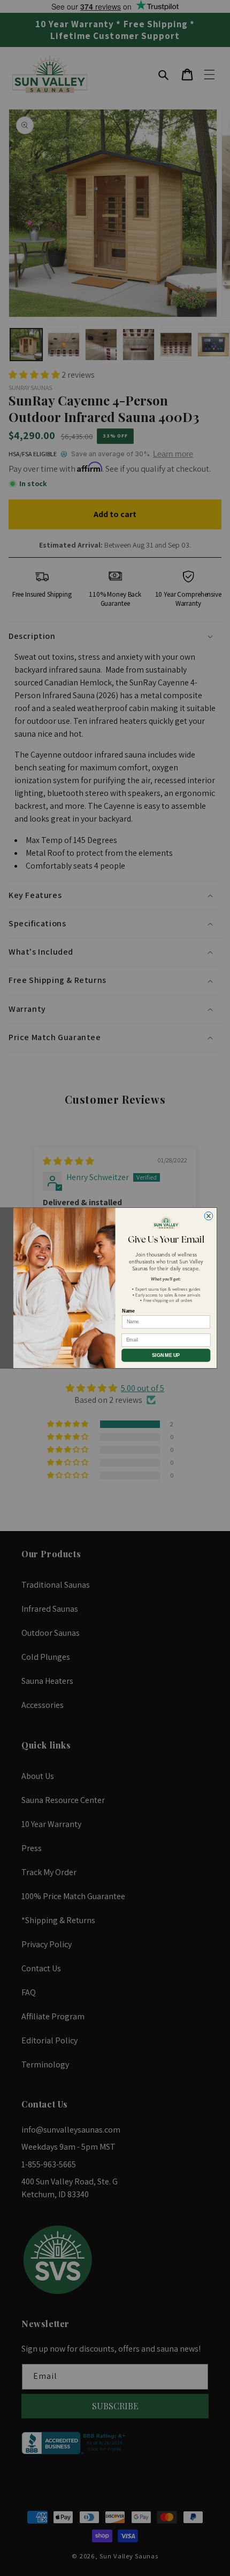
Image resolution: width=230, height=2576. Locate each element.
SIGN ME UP (166, 1355)
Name (128, 1311)
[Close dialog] (209, 1216)
